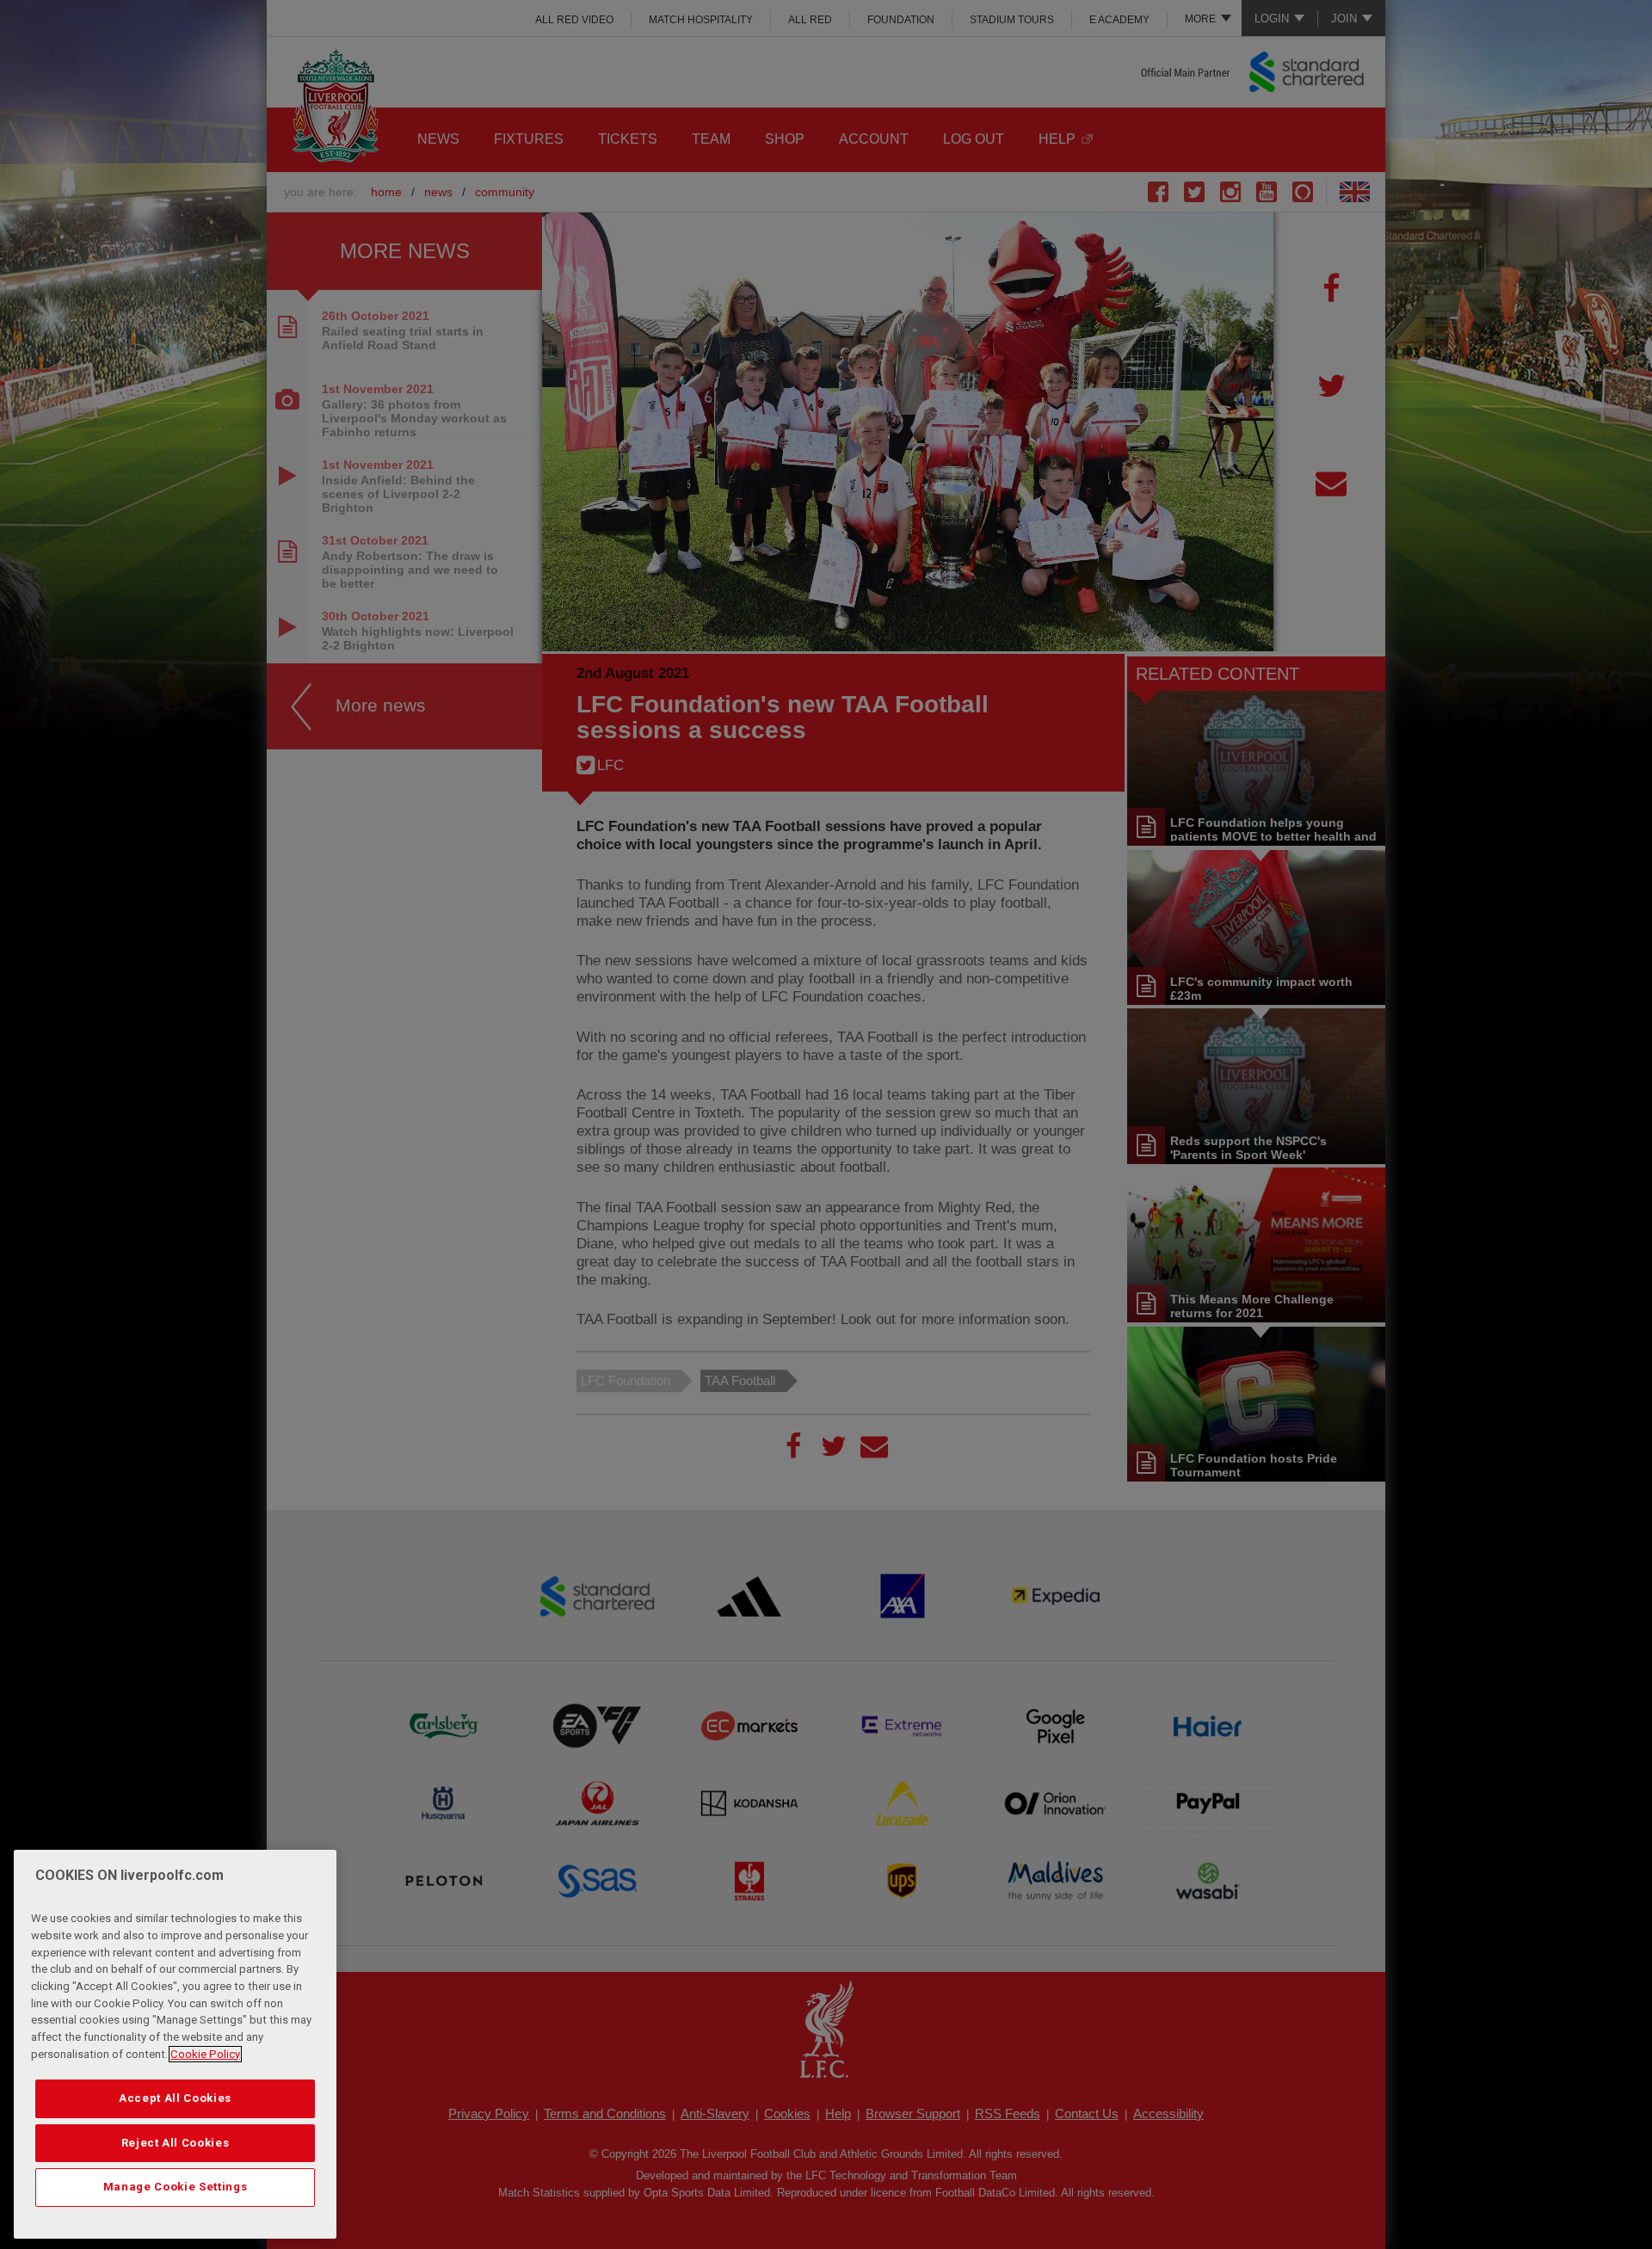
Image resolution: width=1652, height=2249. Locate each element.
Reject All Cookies (176, 2143)
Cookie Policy (205, 2054)
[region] (175, 2044)
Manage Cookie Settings (175, 2187)
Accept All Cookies (175, 2098)
